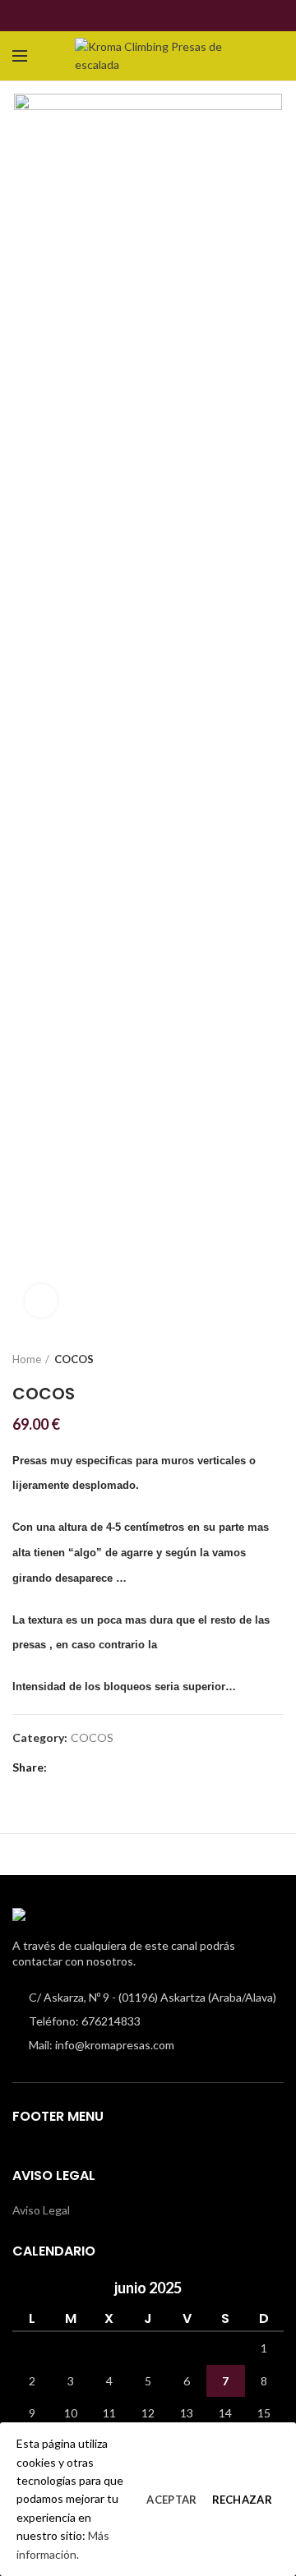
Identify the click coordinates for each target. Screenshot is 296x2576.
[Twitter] (139, 16)
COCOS (74, 1359)
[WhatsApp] (157, 16)
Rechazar (242, 2500)
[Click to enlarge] (41, 1301)
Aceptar (171, 2500)
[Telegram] (176, 16)
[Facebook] (120, 16)
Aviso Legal (41, 2210)
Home (27, 1359)
